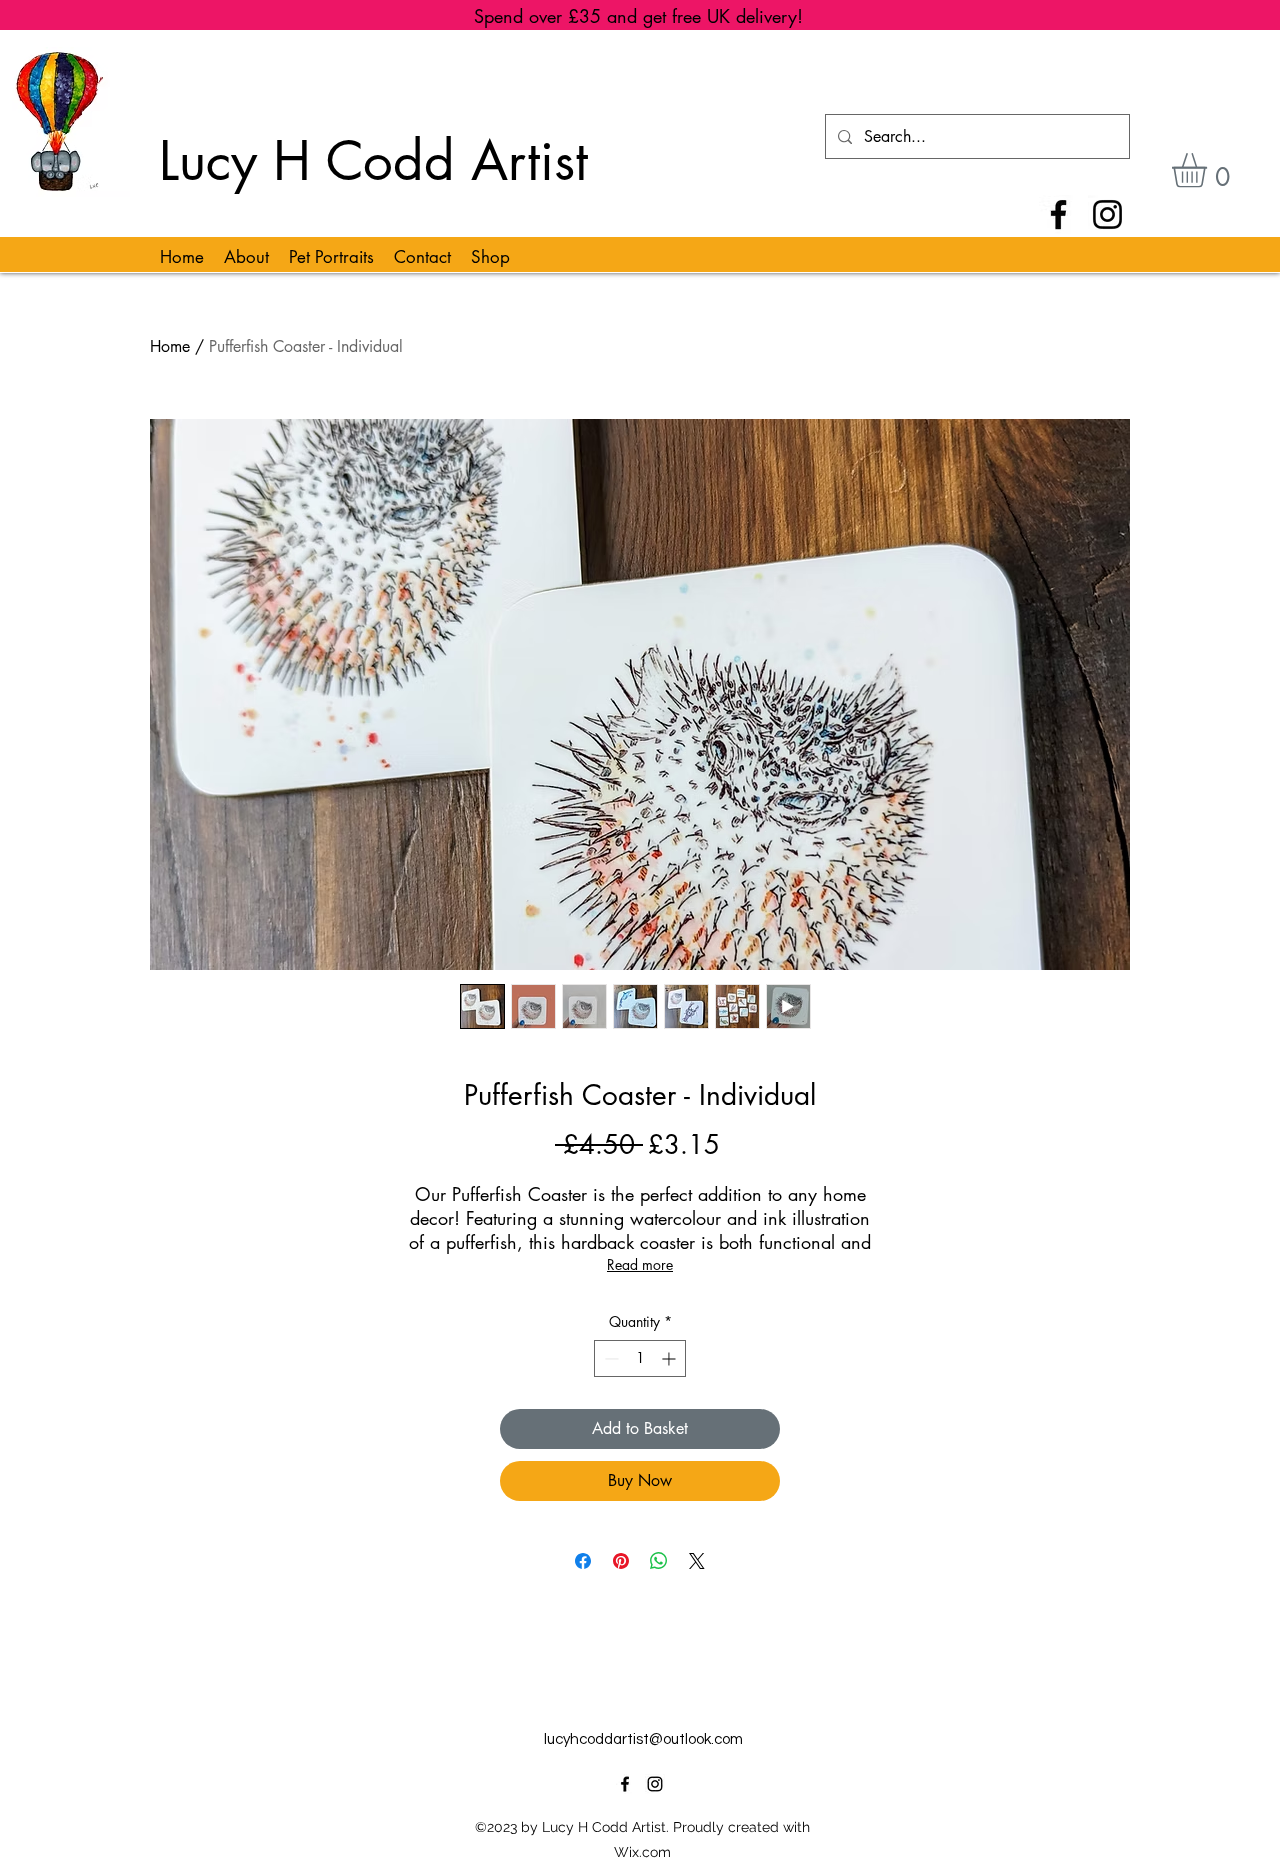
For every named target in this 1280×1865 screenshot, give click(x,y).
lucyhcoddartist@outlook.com (643, 1739)
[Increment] (670, 1358)
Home (170, 346)
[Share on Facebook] (583, 1561)
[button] (1209, 170)
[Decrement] (609, 1358)
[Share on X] (697, 1561)
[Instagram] (1107, 214)
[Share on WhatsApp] (659, 1561)
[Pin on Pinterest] (621, 1561)
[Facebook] (1058, 214)
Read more (640, 1264)
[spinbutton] (640, 1358)
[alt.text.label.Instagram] (655, 1784)
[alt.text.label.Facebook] (625, 1784)
